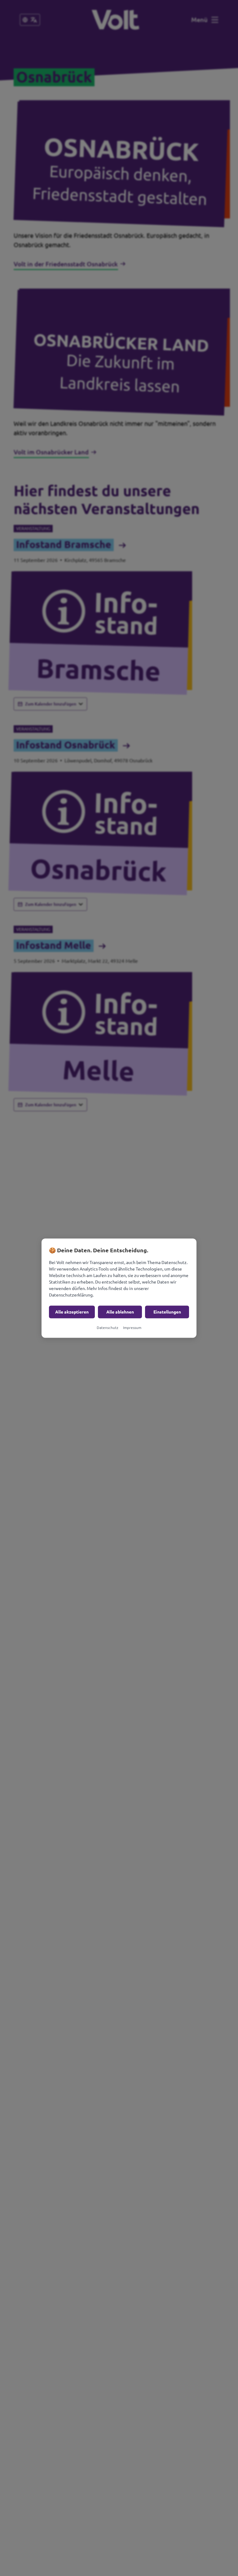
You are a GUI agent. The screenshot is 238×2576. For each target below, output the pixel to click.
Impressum (132, 1327)
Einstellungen (167, 1312)
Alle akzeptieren (72, 1312)
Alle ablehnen (120, 1312)
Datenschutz (108, 1327)
